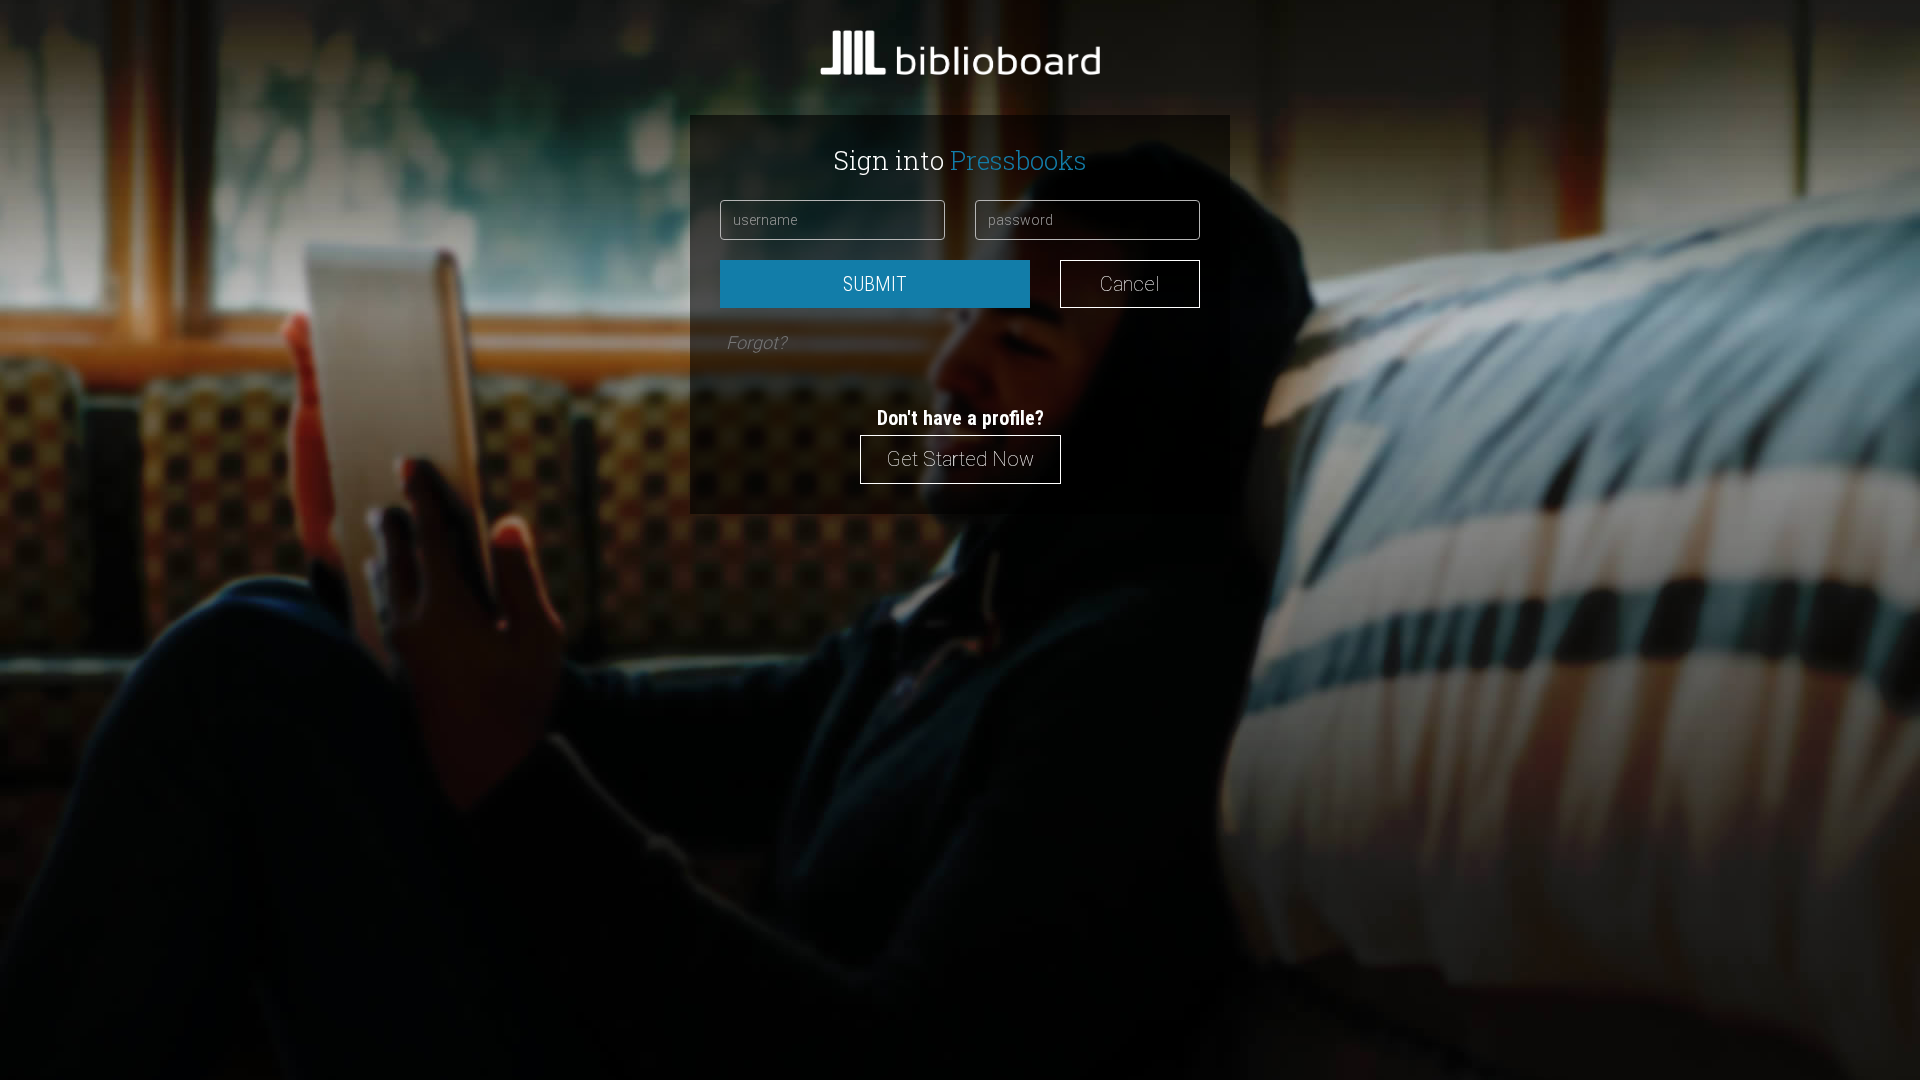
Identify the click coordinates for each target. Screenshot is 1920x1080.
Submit (875, 284)
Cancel (1130, 284)
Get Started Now (960, 459)
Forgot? (756, 342)
